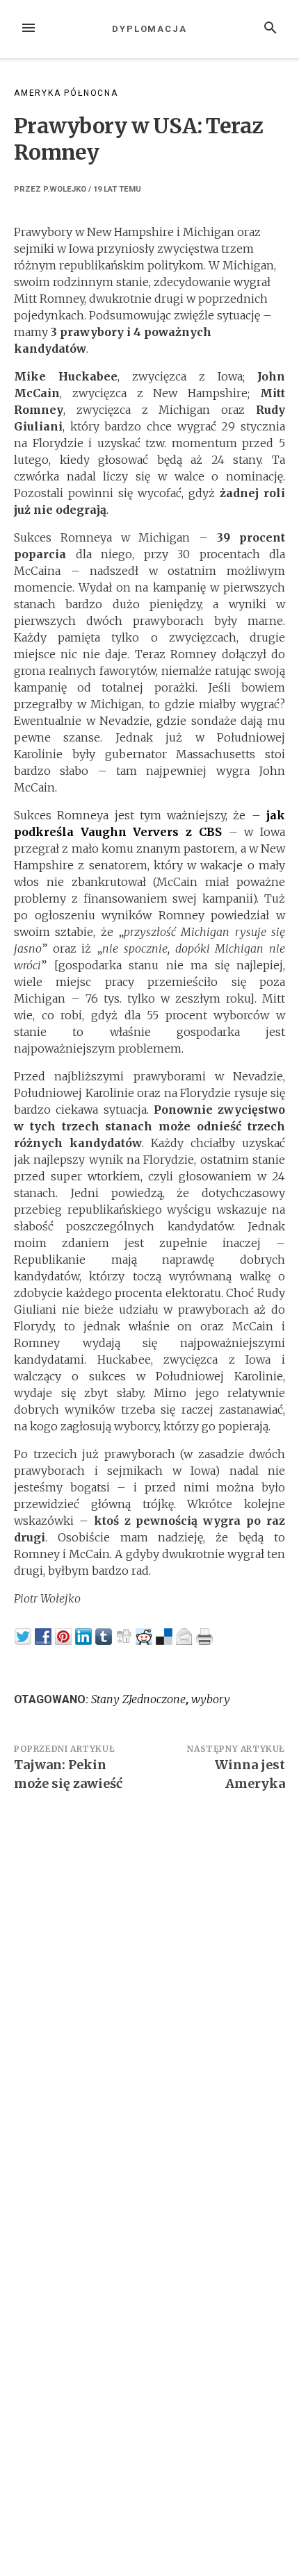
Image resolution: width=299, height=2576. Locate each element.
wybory (211, 1699)
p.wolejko (65, 189)
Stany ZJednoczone (138, 1699)
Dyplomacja (149, 29)
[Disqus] (149, 1994)
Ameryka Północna (66, 93)
